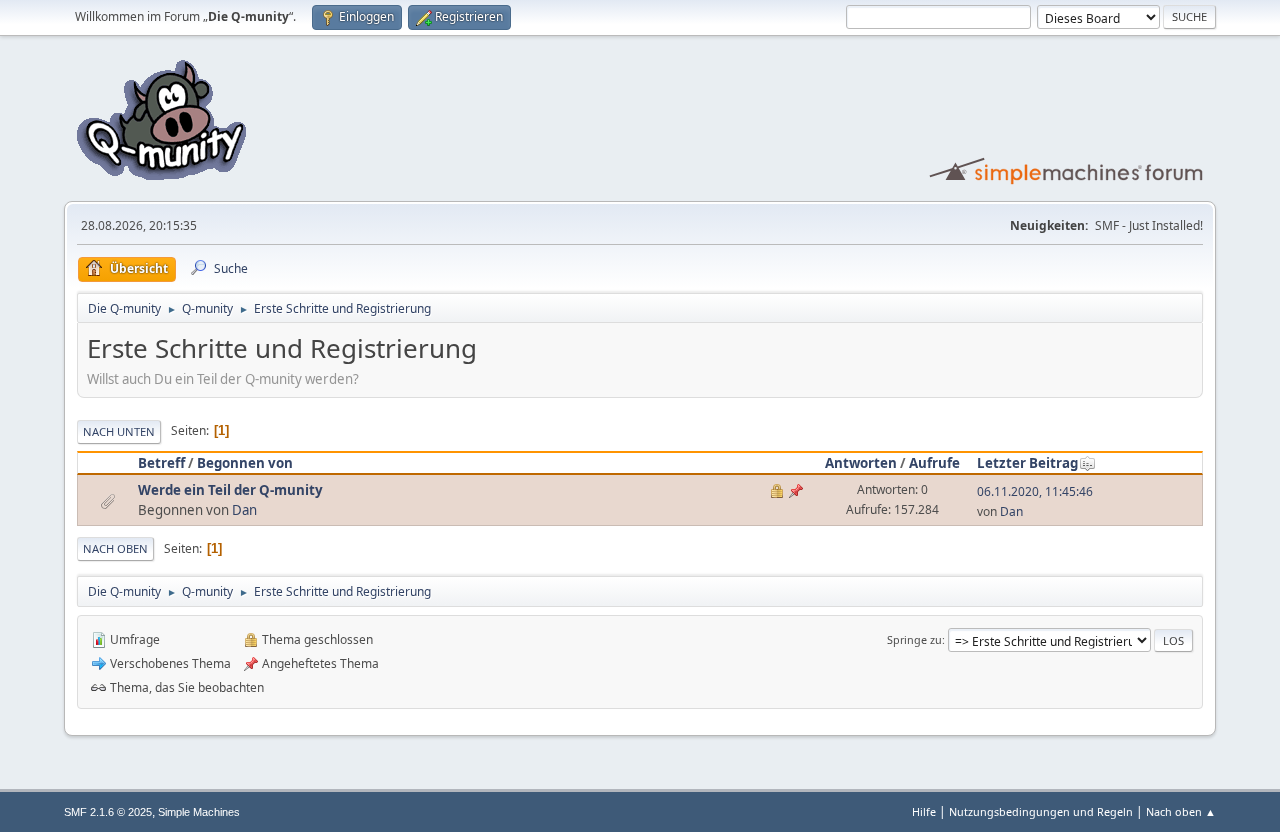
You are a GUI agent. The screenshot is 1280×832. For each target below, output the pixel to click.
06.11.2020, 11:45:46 (1035, 491)
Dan (244, 510)
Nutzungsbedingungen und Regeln (1041, 811)
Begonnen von (245, 463)
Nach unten (119, 431)
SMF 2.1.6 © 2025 (108, 812)
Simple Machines (199, 812)
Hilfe (924, 811)
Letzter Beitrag (1027, 463)
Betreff (161, 463)
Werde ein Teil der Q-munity (230, 490)
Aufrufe (934, 463)
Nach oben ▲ (1181, 811)
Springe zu (914, 639)
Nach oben (115, 548)
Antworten (861, 463)
